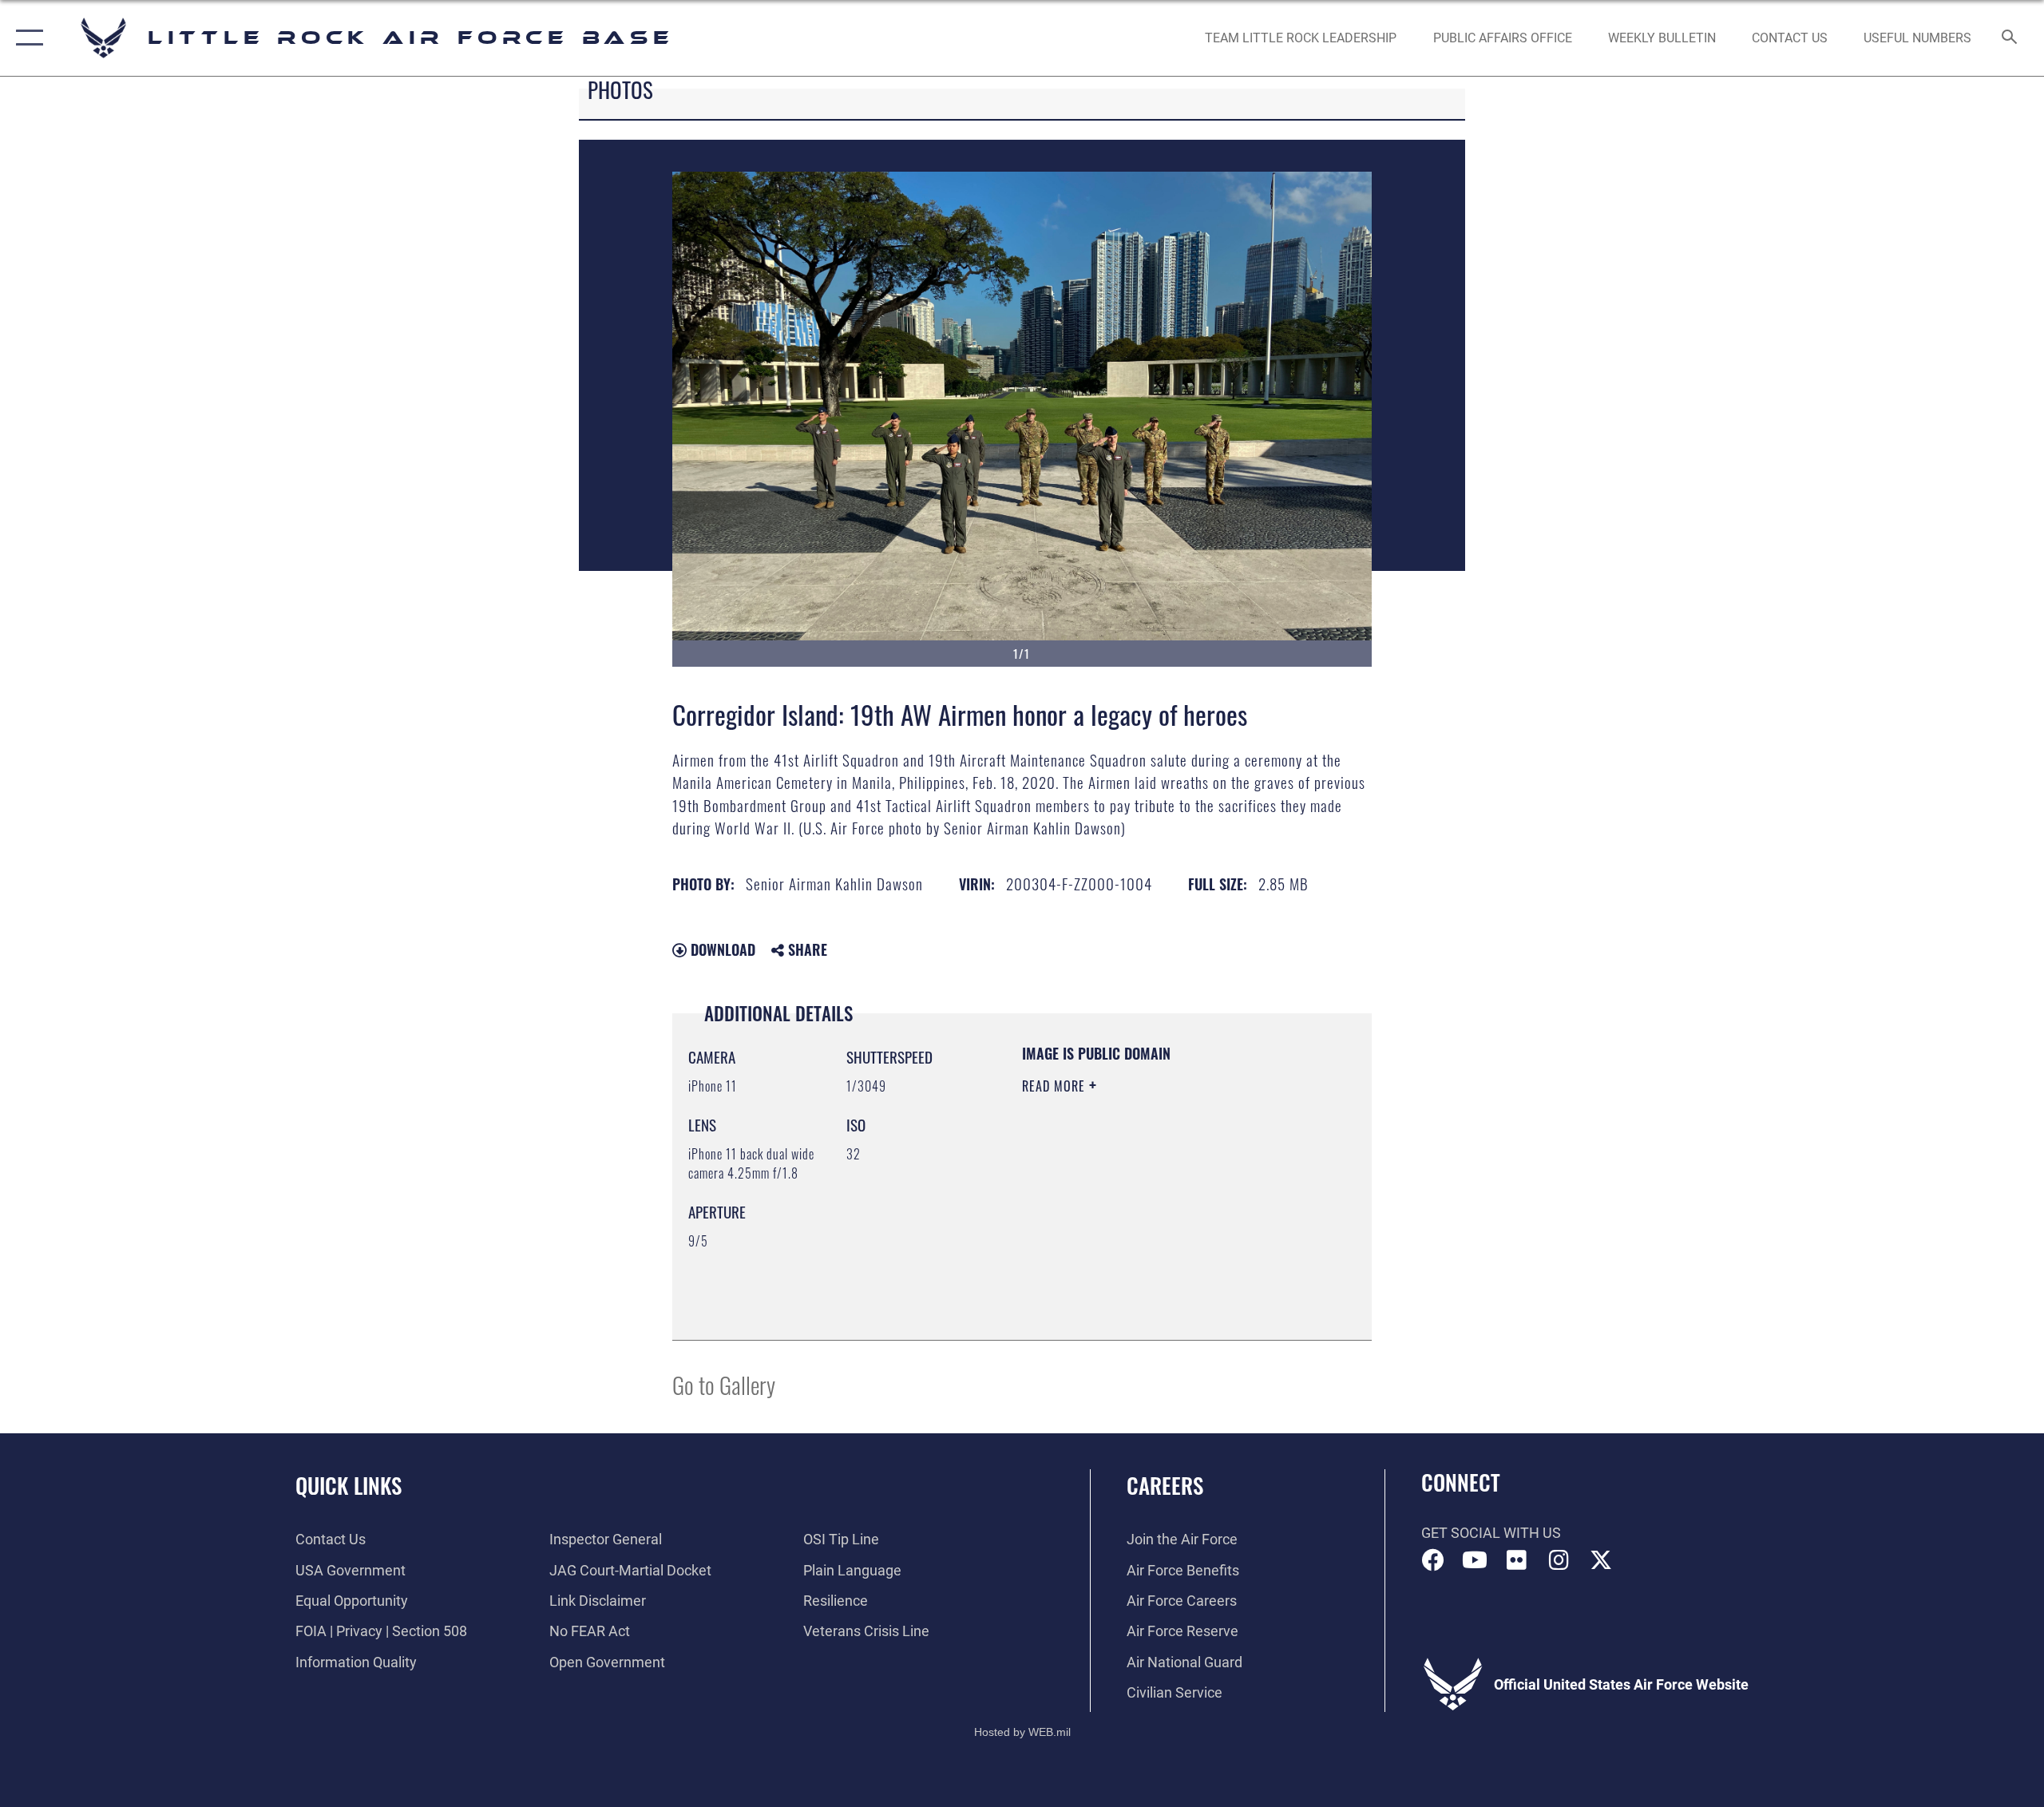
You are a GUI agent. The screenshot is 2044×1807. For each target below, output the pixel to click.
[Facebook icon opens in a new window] (1433, 1560)
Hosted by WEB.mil (1022, 1732)
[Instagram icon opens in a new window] (1559, 1560)
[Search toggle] (2010, 38)
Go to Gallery (724, 1384)
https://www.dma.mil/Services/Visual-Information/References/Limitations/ (1119, 1243)
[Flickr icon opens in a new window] (1517, 1560)
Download (721, 949)
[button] (26, 38)
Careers (1165, 1485)
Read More (1056, 1086)
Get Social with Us (1491, 1533)
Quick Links (349, 1485)
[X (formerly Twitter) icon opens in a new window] (1601, 1560)
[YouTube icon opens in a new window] (1475, 1560)
